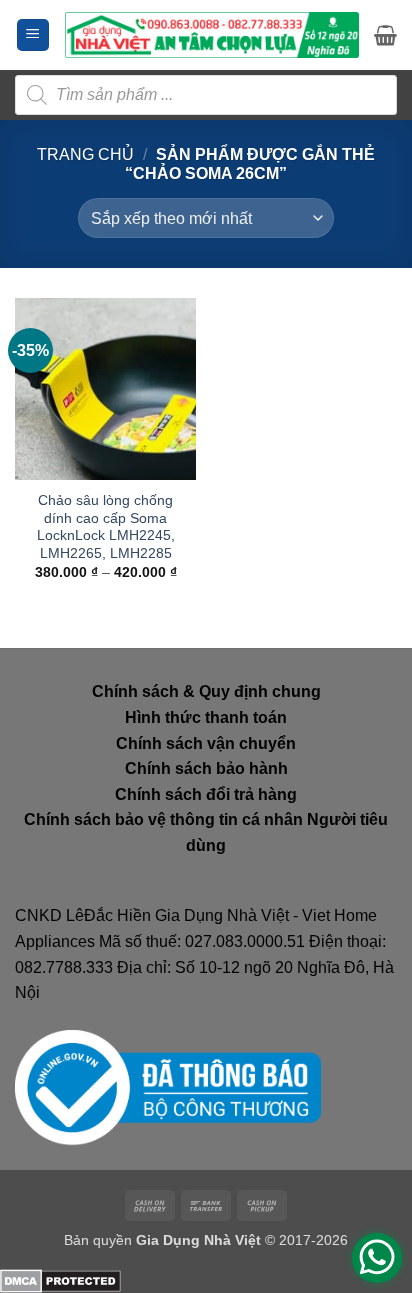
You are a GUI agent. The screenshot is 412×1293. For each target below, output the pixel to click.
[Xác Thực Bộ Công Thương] (168, 1086)
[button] (33, 35)
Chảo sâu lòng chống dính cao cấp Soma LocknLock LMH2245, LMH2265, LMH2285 (106, 527)
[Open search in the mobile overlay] (206, 95)
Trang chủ (85, 154)
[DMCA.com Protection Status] (60, 1279)
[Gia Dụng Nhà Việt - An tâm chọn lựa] (212, 34)
